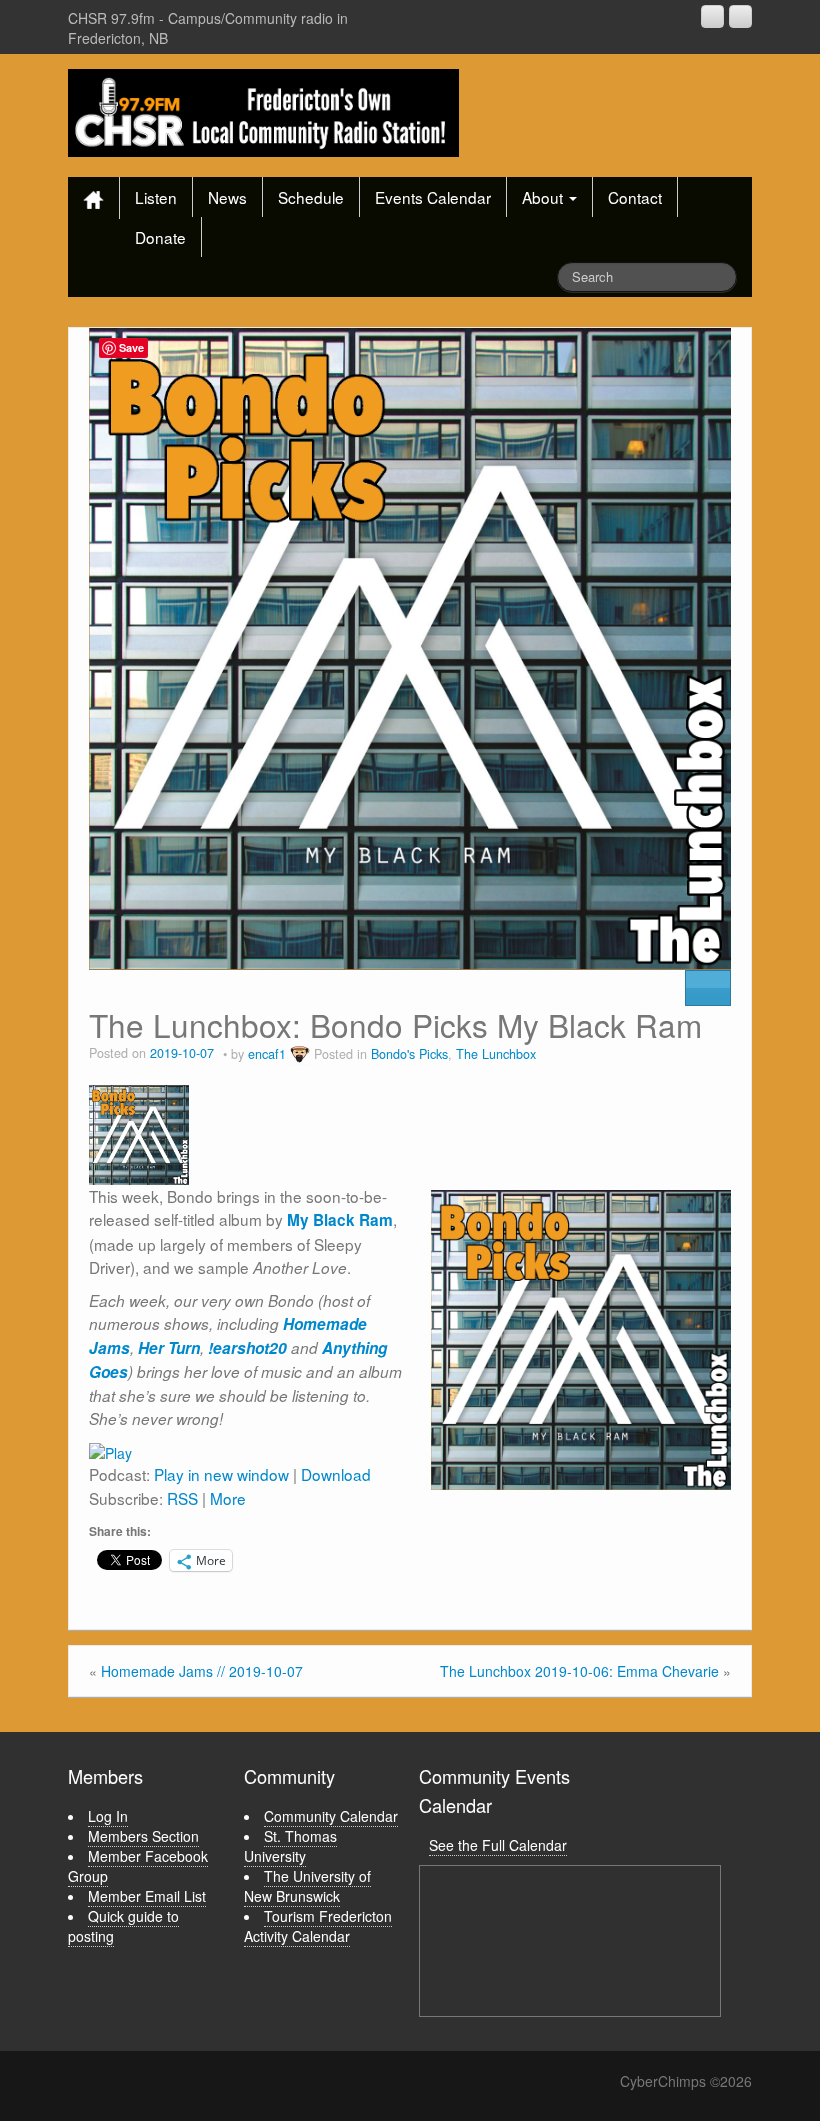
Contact (635, 197)
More (228, 1498)
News (227, 197)
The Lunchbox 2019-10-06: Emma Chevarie (579, 1671)
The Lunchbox (496, 1054)
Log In (108, 1816)
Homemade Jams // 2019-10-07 (202, 1671)
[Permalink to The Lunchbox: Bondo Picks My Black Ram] (410, 646)
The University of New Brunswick (307, 1886)
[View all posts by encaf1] (300, 1054)
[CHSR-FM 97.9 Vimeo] (740, 16)
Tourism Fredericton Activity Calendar (318, 1926)
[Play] (110, 1450)
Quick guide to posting (123, 1926)
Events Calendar (433, 197)
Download (336, 1474)
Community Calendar (331, 1816)
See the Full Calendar (498, 1845)
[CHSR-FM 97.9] (263, 111)
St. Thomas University (290, 1846)
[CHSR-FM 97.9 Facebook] (712, 16)
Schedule (311, 197)
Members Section (143, 1836)
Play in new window (221, 1474)
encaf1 (267, 1054)
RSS (182, 1498)
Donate (160, 237)
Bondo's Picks (409, 1054)
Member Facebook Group (138, 1866)
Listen (156, 197)
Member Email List (147, 1896)
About (544, 197)
